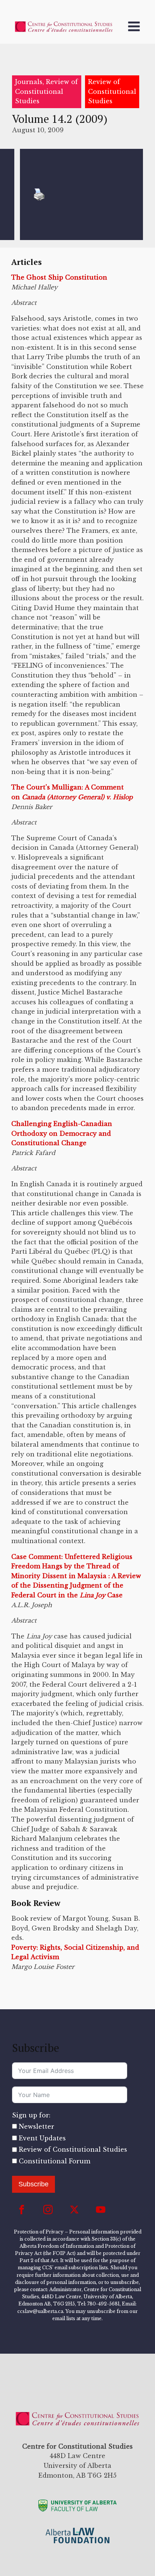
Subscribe (33, 2184)
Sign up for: (31, 2115)
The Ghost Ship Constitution (59, 277)
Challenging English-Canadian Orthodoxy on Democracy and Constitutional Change (62, 1133)
